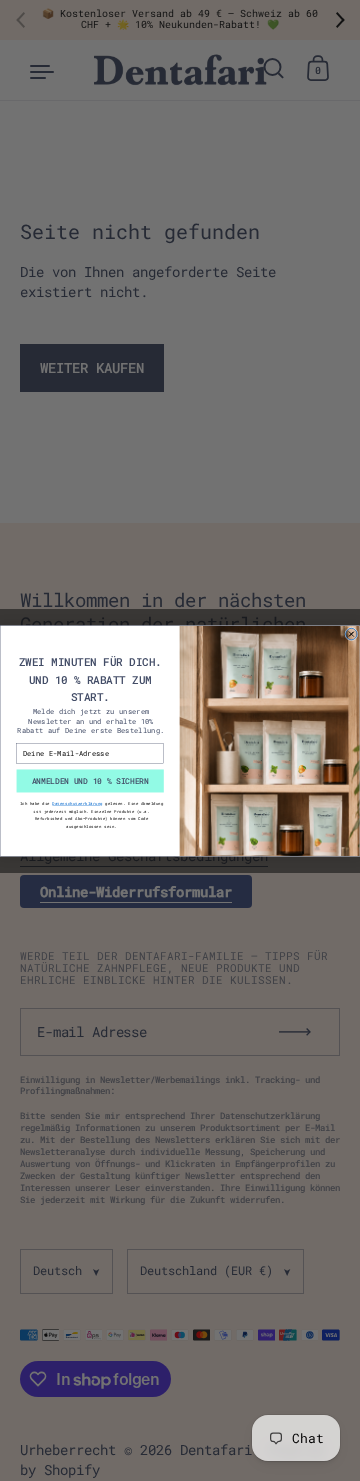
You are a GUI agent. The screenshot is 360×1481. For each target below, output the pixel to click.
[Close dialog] (352, 634)
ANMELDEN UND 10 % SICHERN (90, 780)
